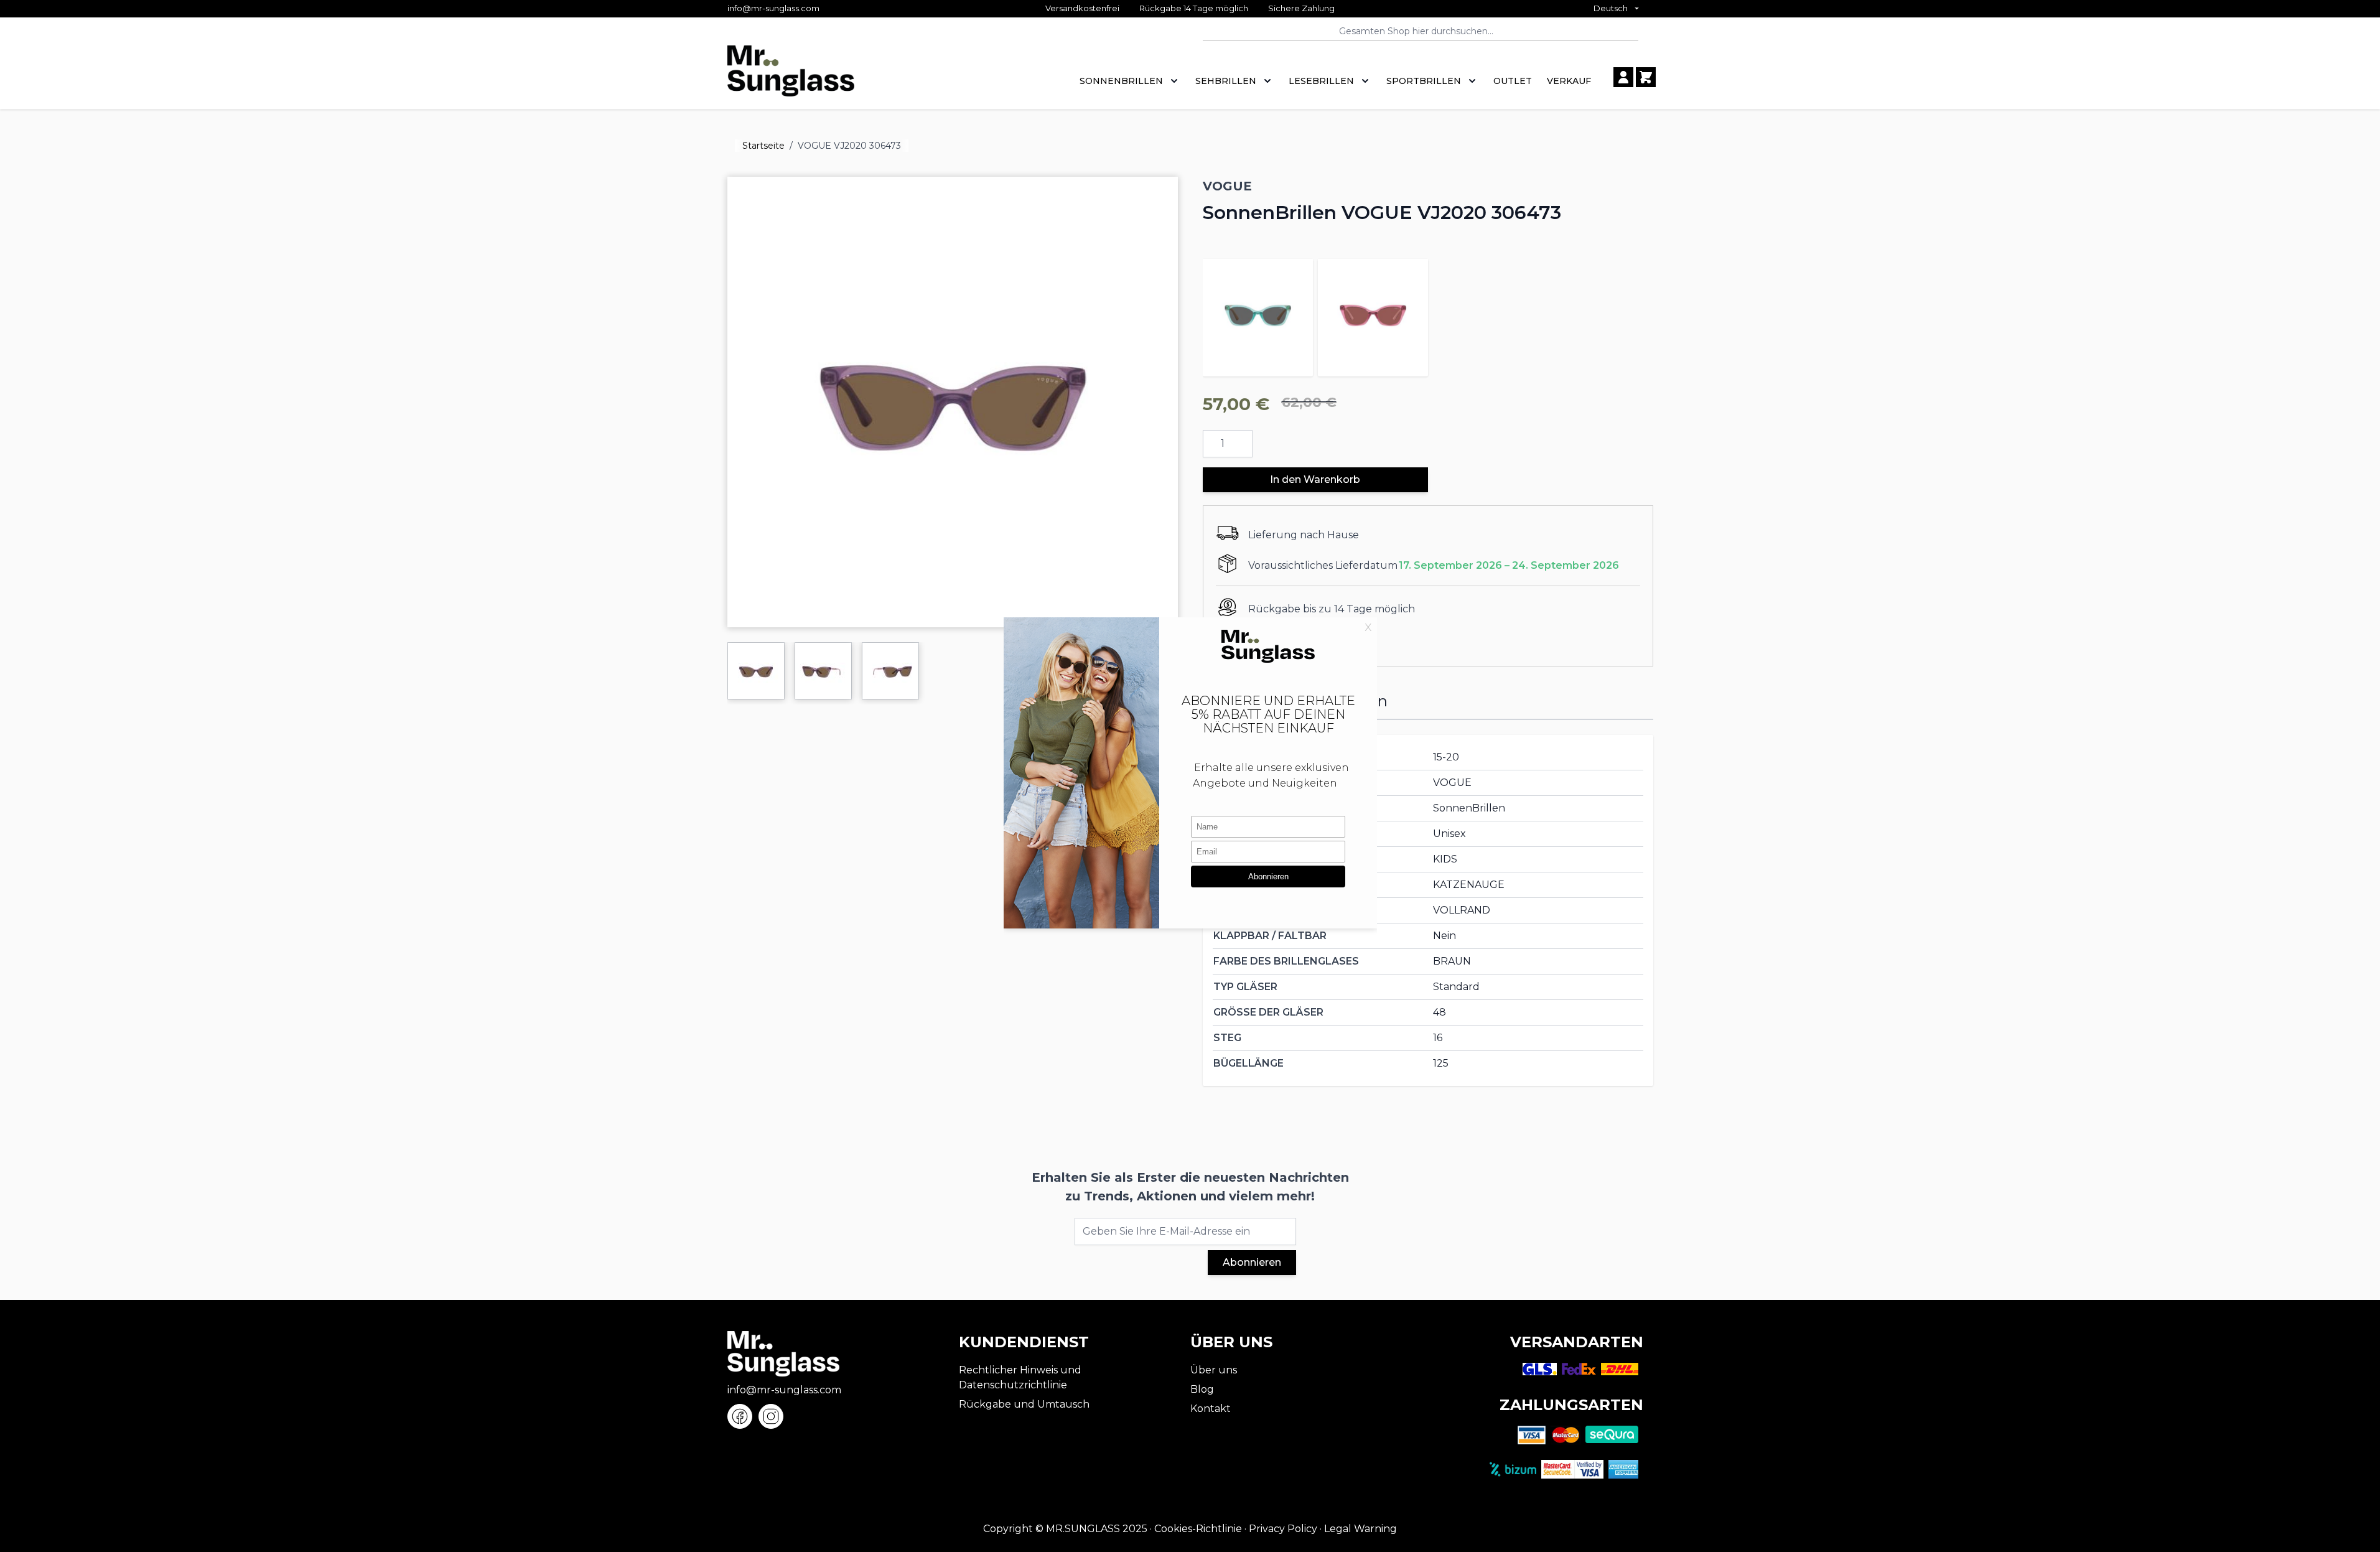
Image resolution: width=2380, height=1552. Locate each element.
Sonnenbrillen (1121, 81)
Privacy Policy (1283, 1529)
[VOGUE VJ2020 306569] (1373, 314)
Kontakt (1211, 1409)
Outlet (1513, 81)
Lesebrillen (1321, 81)
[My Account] (1623, 77)
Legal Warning (1360, 1529)
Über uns (1214, 1370)
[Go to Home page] (791, 77)
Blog (1202, 1389)
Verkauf (1569, 81)
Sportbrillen (1424, 81)
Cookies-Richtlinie (1198, 1529)
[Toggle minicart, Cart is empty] (1646, 77)
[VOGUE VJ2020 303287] (1258, 314)
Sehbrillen (1226, 81)
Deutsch (1611, 8)
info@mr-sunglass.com (773, 8)
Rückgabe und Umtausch (1024, 1404)
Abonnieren (1252, 1262)
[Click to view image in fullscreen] (953, 402)
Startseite (763, 146)
